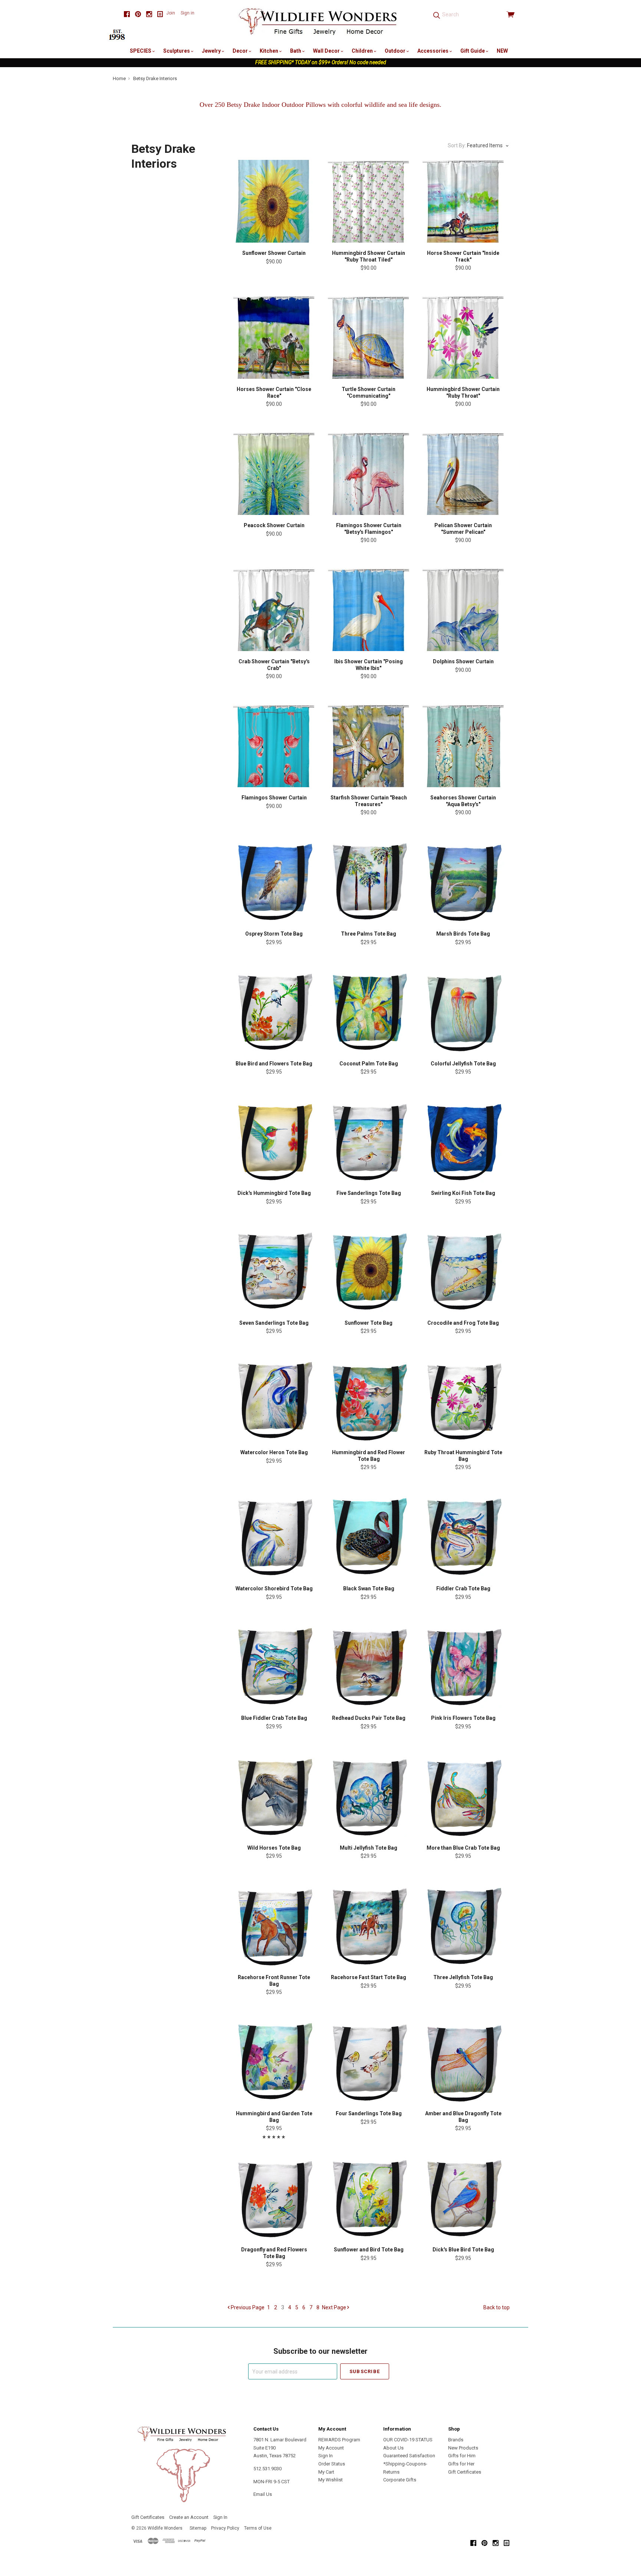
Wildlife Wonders (165, 2528)
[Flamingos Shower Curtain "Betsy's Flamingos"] (369, 474)
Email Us (263, 2494)
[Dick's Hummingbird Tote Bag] (274, 1141)
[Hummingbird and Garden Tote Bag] (274, 2062)
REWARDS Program (339, 2440)
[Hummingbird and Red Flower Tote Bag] (369, 1401)
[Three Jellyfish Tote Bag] (463, 1926)
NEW (502, 51)
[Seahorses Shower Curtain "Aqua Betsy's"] (463, 746)
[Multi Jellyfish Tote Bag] (369, 1796)
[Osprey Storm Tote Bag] (274, 882)
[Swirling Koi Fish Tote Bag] (463, 1141)
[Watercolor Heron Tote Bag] (274, 1401)
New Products (463, 2448)
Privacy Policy (225, 2528)
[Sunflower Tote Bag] (369, 1271)
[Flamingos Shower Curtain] (274, 746)
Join (171, 13)
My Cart (326, 2472)
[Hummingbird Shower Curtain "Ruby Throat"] (463, 337)
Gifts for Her (461, 2464)
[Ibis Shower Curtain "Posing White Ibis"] (369, 610)
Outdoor (396, 51)
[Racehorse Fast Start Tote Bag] (369, 1926)
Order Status (332, 2464)
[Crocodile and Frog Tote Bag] (463, 1271)
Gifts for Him (462, 2456)
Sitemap (198, 2528)
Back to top (497, 2307)
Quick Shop (274, 228)
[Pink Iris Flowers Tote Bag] (463, 1666)
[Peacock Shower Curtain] (274, 474)
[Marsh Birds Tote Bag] (463, 882)
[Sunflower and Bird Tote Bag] (369, 2198)
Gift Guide (473, 51)
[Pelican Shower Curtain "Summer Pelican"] (463, 474)
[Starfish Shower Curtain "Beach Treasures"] (369, 746)
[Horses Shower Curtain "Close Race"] (274, 337)
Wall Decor (327, 51)
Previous (247, 2307)
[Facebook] (127, 14)
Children (363, 51)
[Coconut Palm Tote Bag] (369, 1012)
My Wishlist (331, 2480)
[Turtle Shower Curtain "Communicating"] (369, 337)
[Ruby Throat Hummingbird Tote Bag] (463, 1401)
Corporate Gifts (400, 2480)
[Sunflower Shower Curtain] (274, 201)
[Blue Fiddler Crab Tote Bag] (274, 1666)
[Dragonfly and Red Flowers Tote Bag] (274, 2198)
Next (334, 2307)
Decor (241, 51)
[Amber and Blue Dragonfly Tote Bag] (463, 2062)
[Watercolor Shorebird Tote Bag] (274, 1537)
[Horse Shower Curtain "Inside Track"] (463, 201)
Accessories (433, 51)
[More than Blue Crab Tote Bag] (463, 1796)
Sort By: (457, 145)
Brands (456, 2440)
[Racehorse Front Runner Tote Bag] (274, 1926)
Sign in (188, 13)
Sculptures (177, 51)
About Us (393, 2448)
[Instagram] (149, 14)
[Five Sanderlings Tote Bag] (369, 1141)
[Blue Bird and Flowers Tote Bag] (274, 1012)
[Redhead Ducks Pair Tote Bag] (369, 1666)
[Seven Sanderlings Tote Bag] (274, 1271)
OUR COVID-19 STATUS (408, 2440)
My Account (331, 2448)
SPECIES (141, 51)
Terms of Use (258, 2528)
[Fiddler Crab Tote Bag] (463, 1537)
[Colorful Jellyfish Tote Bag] (463, 1012)
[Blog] (160, 14)
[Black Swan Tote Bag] (369, 1537)
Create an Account (189, 2517)
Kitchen (269, 51)
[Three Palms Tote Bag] (369, 882)
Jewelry (212, 51)
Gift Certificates (465, 2472)
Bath (296, 51)
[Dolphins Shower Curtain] (463, 610)
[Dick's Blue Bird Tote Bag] (463, 2198)
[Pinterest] (138, 14)
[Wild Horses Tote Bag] (274, 1796)
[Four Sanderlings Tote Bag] (369, 2062)
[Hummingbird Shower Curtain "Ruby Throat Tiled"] (369, 201)
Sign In (326, 2456)
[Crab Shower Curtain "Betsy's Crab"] (274, 610)
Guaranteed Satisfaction (409, 2456)
